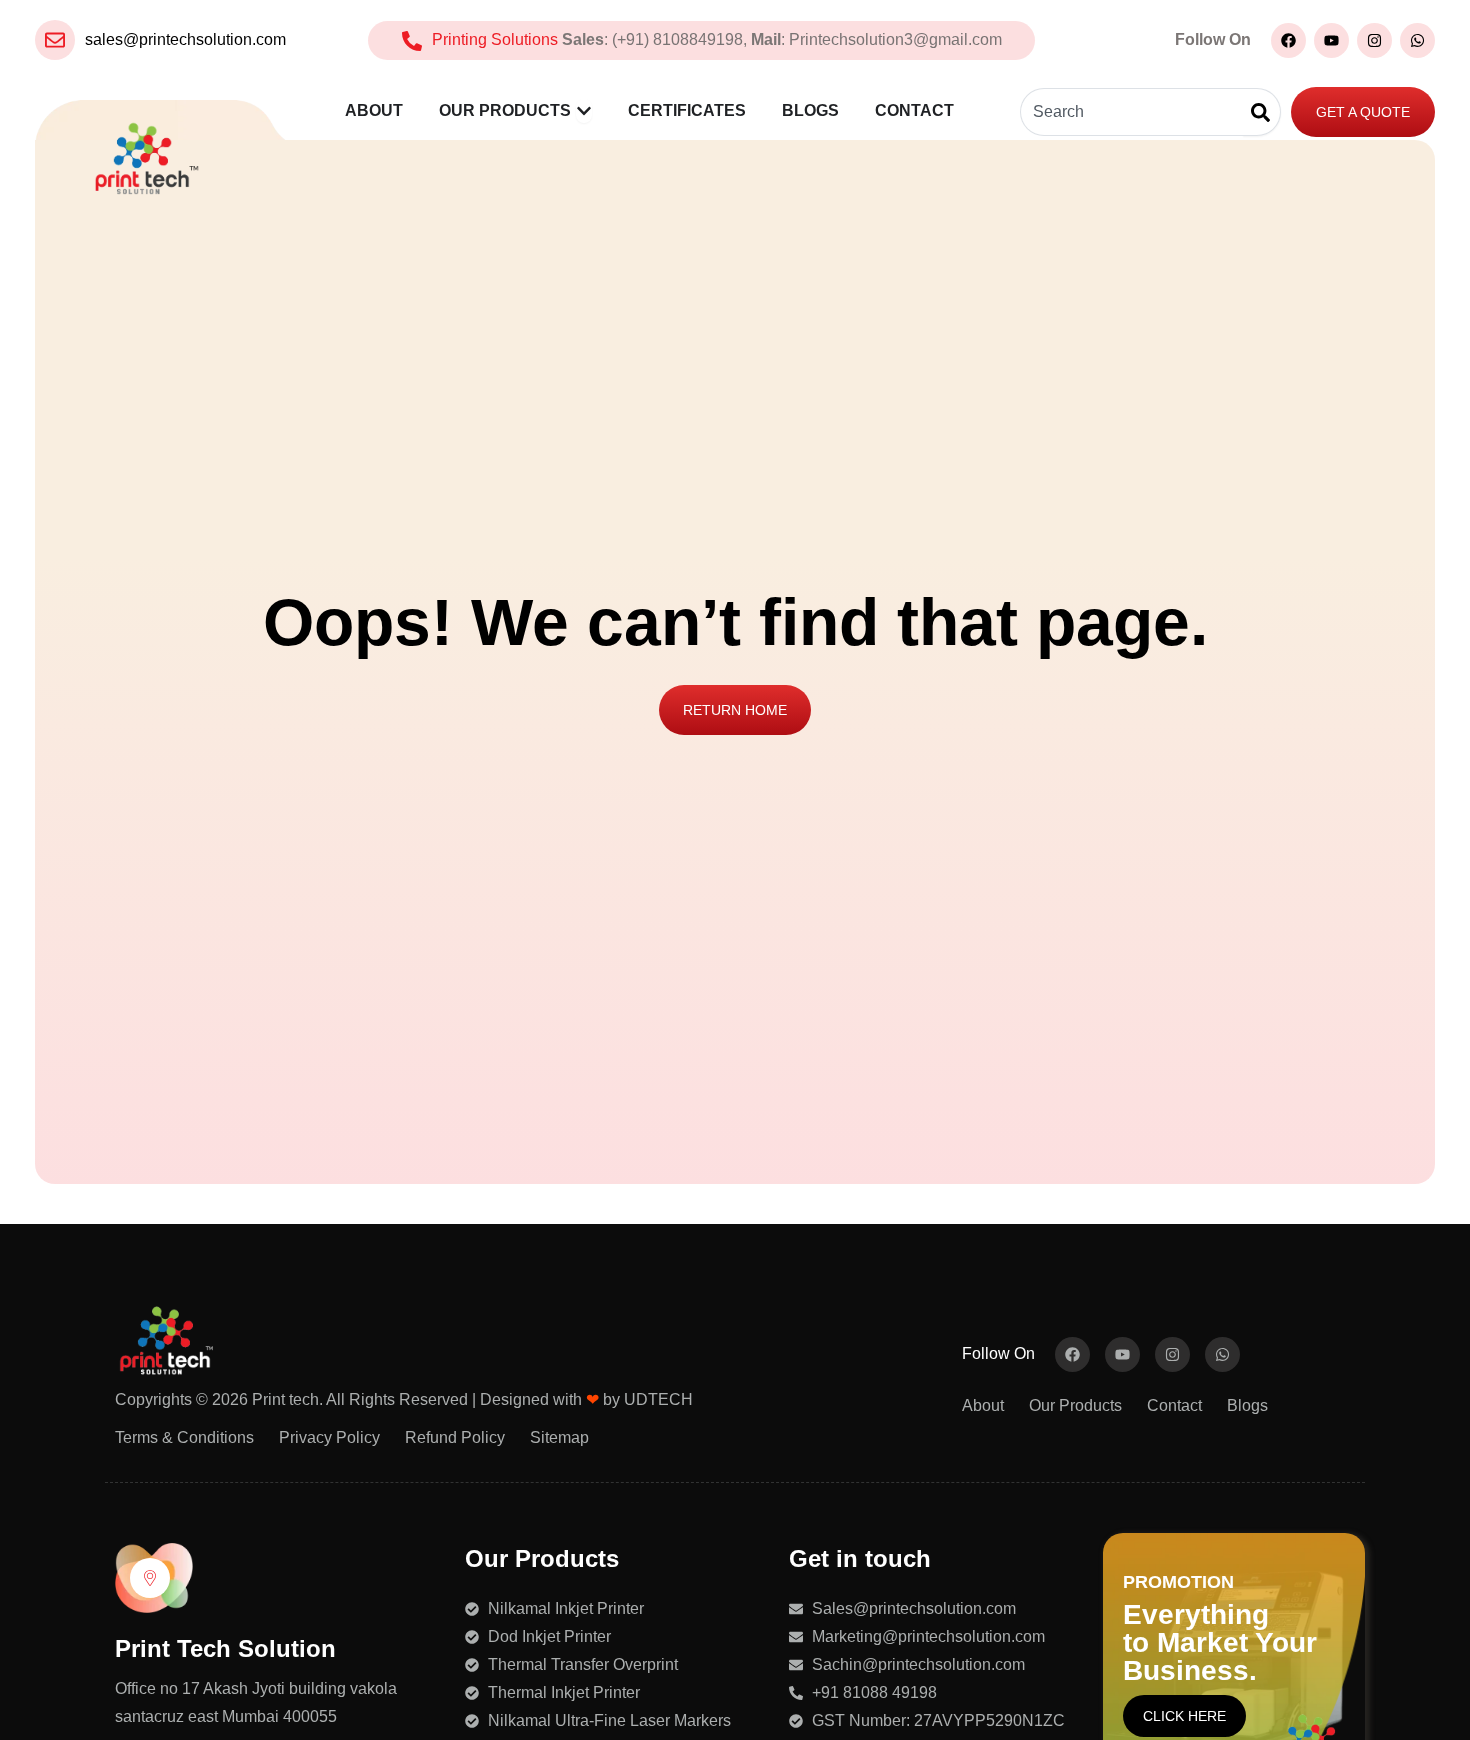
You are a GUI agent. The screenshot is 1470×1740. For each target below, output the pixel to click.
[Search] (1262, 112)
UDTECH (658, 1399)
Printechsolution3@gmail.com (895, 39)
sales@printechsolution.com (185, 39)
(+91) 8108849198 (677, 39)
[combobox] (1131, 112)
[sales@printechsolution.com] (55, 40)
